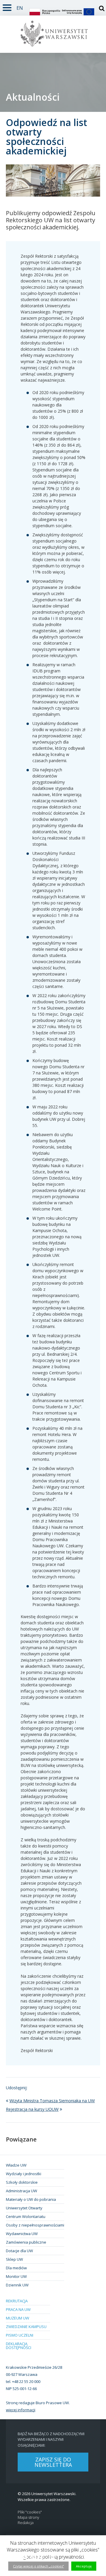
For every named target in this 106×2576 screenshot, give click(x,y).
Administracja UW (21, 2191)
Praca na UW (18, 2309)
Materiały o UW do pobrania (31, 2199)
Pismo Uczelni (20, 2335)
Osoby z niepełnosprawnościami (35, 2225)
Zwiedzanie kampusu (26, 2327)
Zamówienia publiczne (26, 2242)
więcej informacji (21, 2410)
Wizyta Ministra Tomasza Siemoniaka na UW (52, 2101)
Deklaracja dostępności (19, 2346)
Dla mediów (16, 2268)
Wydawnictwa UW (22, 2234)
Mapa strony (28, 2517)
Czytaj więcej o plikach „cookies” (38, 2566)
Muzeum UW (18, 2318)
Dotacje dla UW (19, 2251)
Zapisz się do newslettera (53, 2462)
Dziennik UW (17, 2285)
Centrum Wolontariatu (26, 2216)
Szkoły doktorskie (22, 2182)
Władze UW (16, 2165)
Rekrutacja (17, 2301)
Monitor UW (16, 2276)
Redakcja (26, 2523)
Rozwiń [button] (7, 7)
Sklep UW (14, 2259)
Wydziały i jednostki (24, 2174)
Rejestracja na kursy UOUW (32, 2109)
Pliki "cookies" (30, 2512)
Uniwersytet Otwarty (24, 2208)
